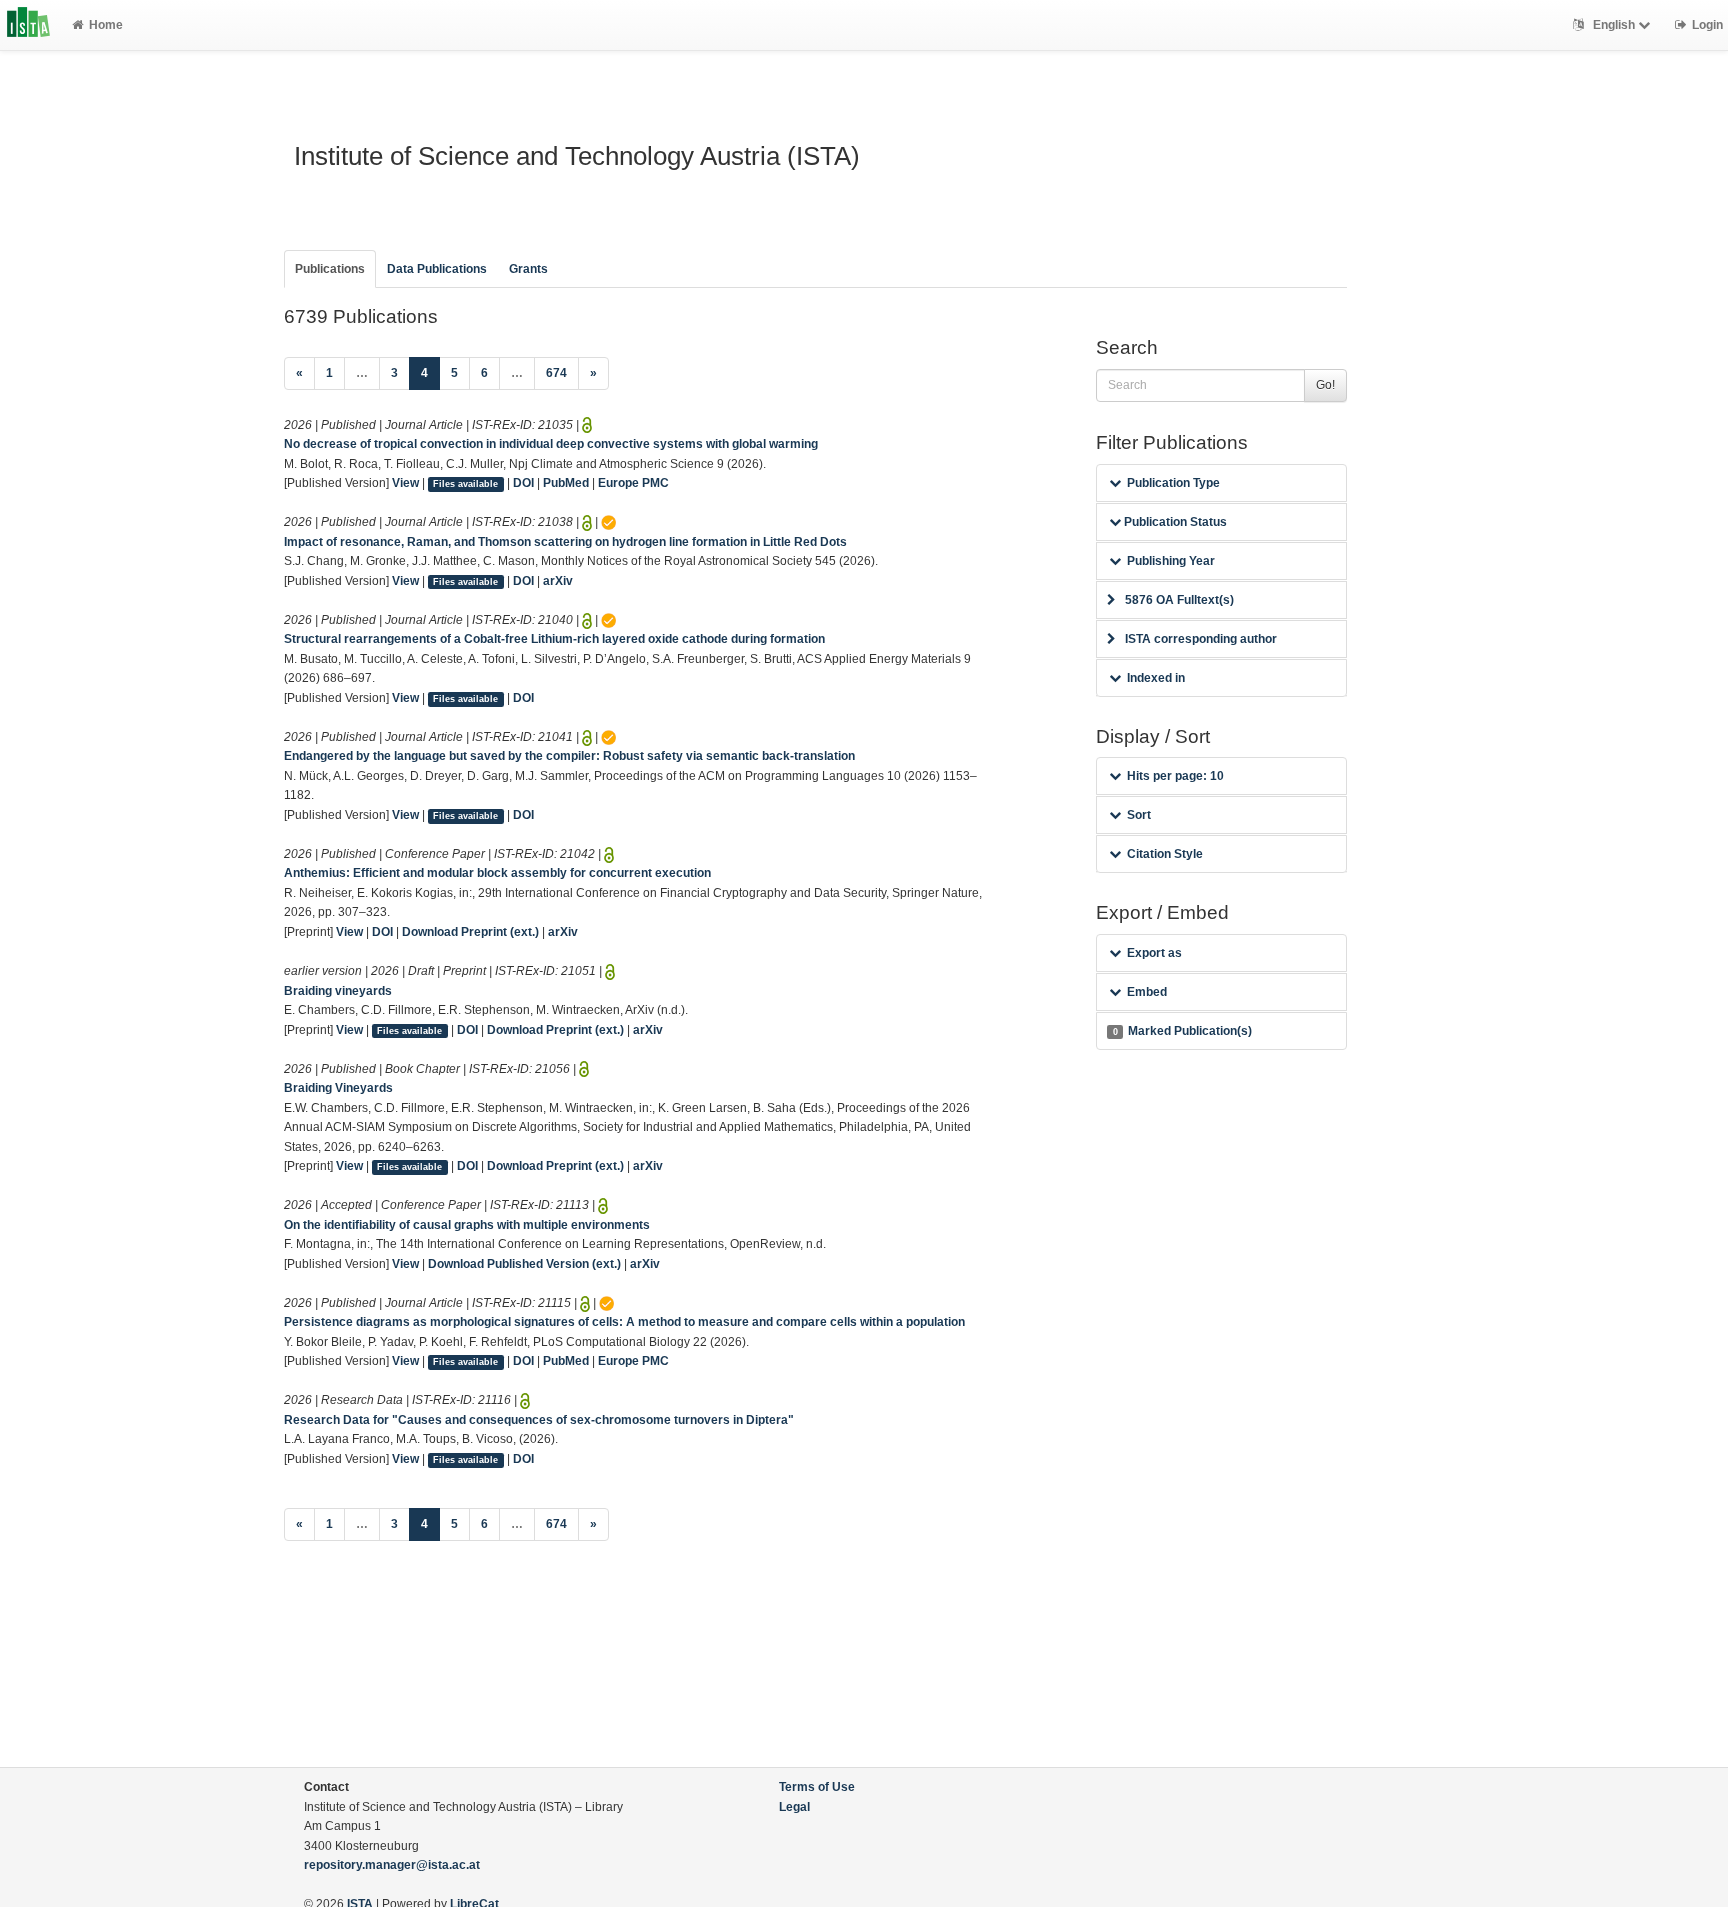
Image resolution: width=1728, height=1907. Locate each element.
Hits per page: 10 (1175, 776)
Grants (528, 269)
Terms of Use (817, 1787)
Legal (794, 1807)
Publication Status (1174, 522)
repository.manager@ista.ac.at (392, 1865)
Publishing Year (1171, 561)
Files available (465, 484)
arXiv (558, 581)
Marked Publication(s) (1182, 1031)
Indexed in (1156, 678)
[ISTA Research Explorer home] (28, 25)
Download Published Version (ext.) (524, 1264)
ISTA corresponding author (1201, 639)
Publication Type (1173, 483)
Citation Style (1165, 854)
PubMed (566, 483)
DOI (523, 483)
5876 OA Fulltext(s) (1179, 600)
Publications (330, 269)
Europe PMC (633, 483)
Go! (1325, 385)
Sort (1139, 815)
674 (556, 373)
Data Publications (437, 269)
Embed (1147, 992)
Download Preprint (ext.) (470, 932)
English (1614, 25)
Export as (1154, 953)
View (405, 483)
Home (106, 25)
